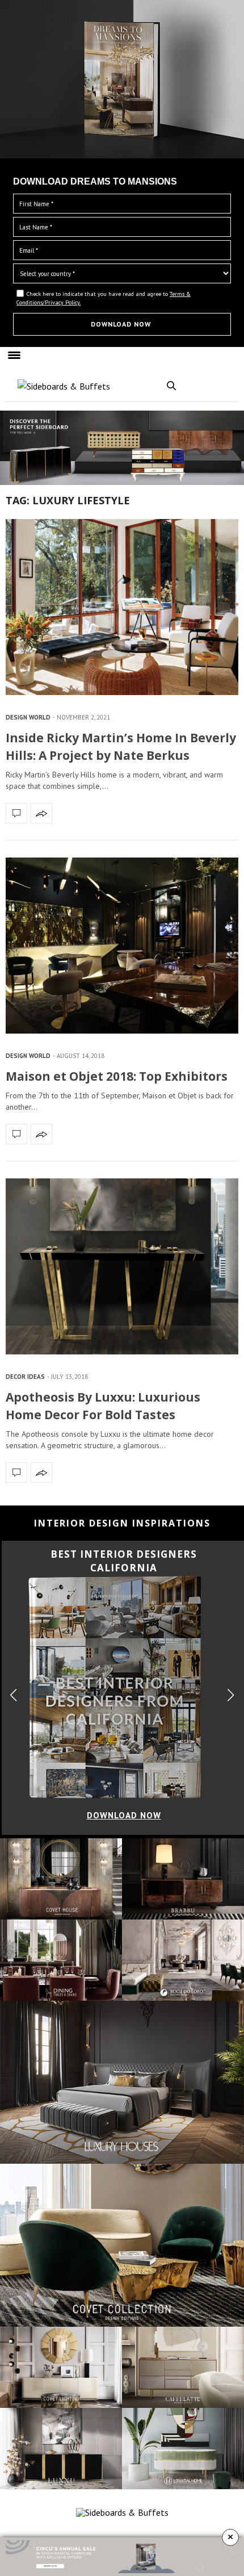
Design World (28, 717)
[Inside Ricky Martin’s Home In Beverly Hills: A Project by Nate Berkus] (122, 607)
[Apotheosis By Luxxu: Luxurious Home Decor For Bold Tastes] (122, 1266)
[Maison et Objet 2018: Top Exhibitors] (122, 946)
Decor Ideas (25, 1377)
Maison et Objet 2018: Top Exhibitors (117, 1076)
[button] (231, 1695)
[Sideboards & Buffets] (64, 386)
